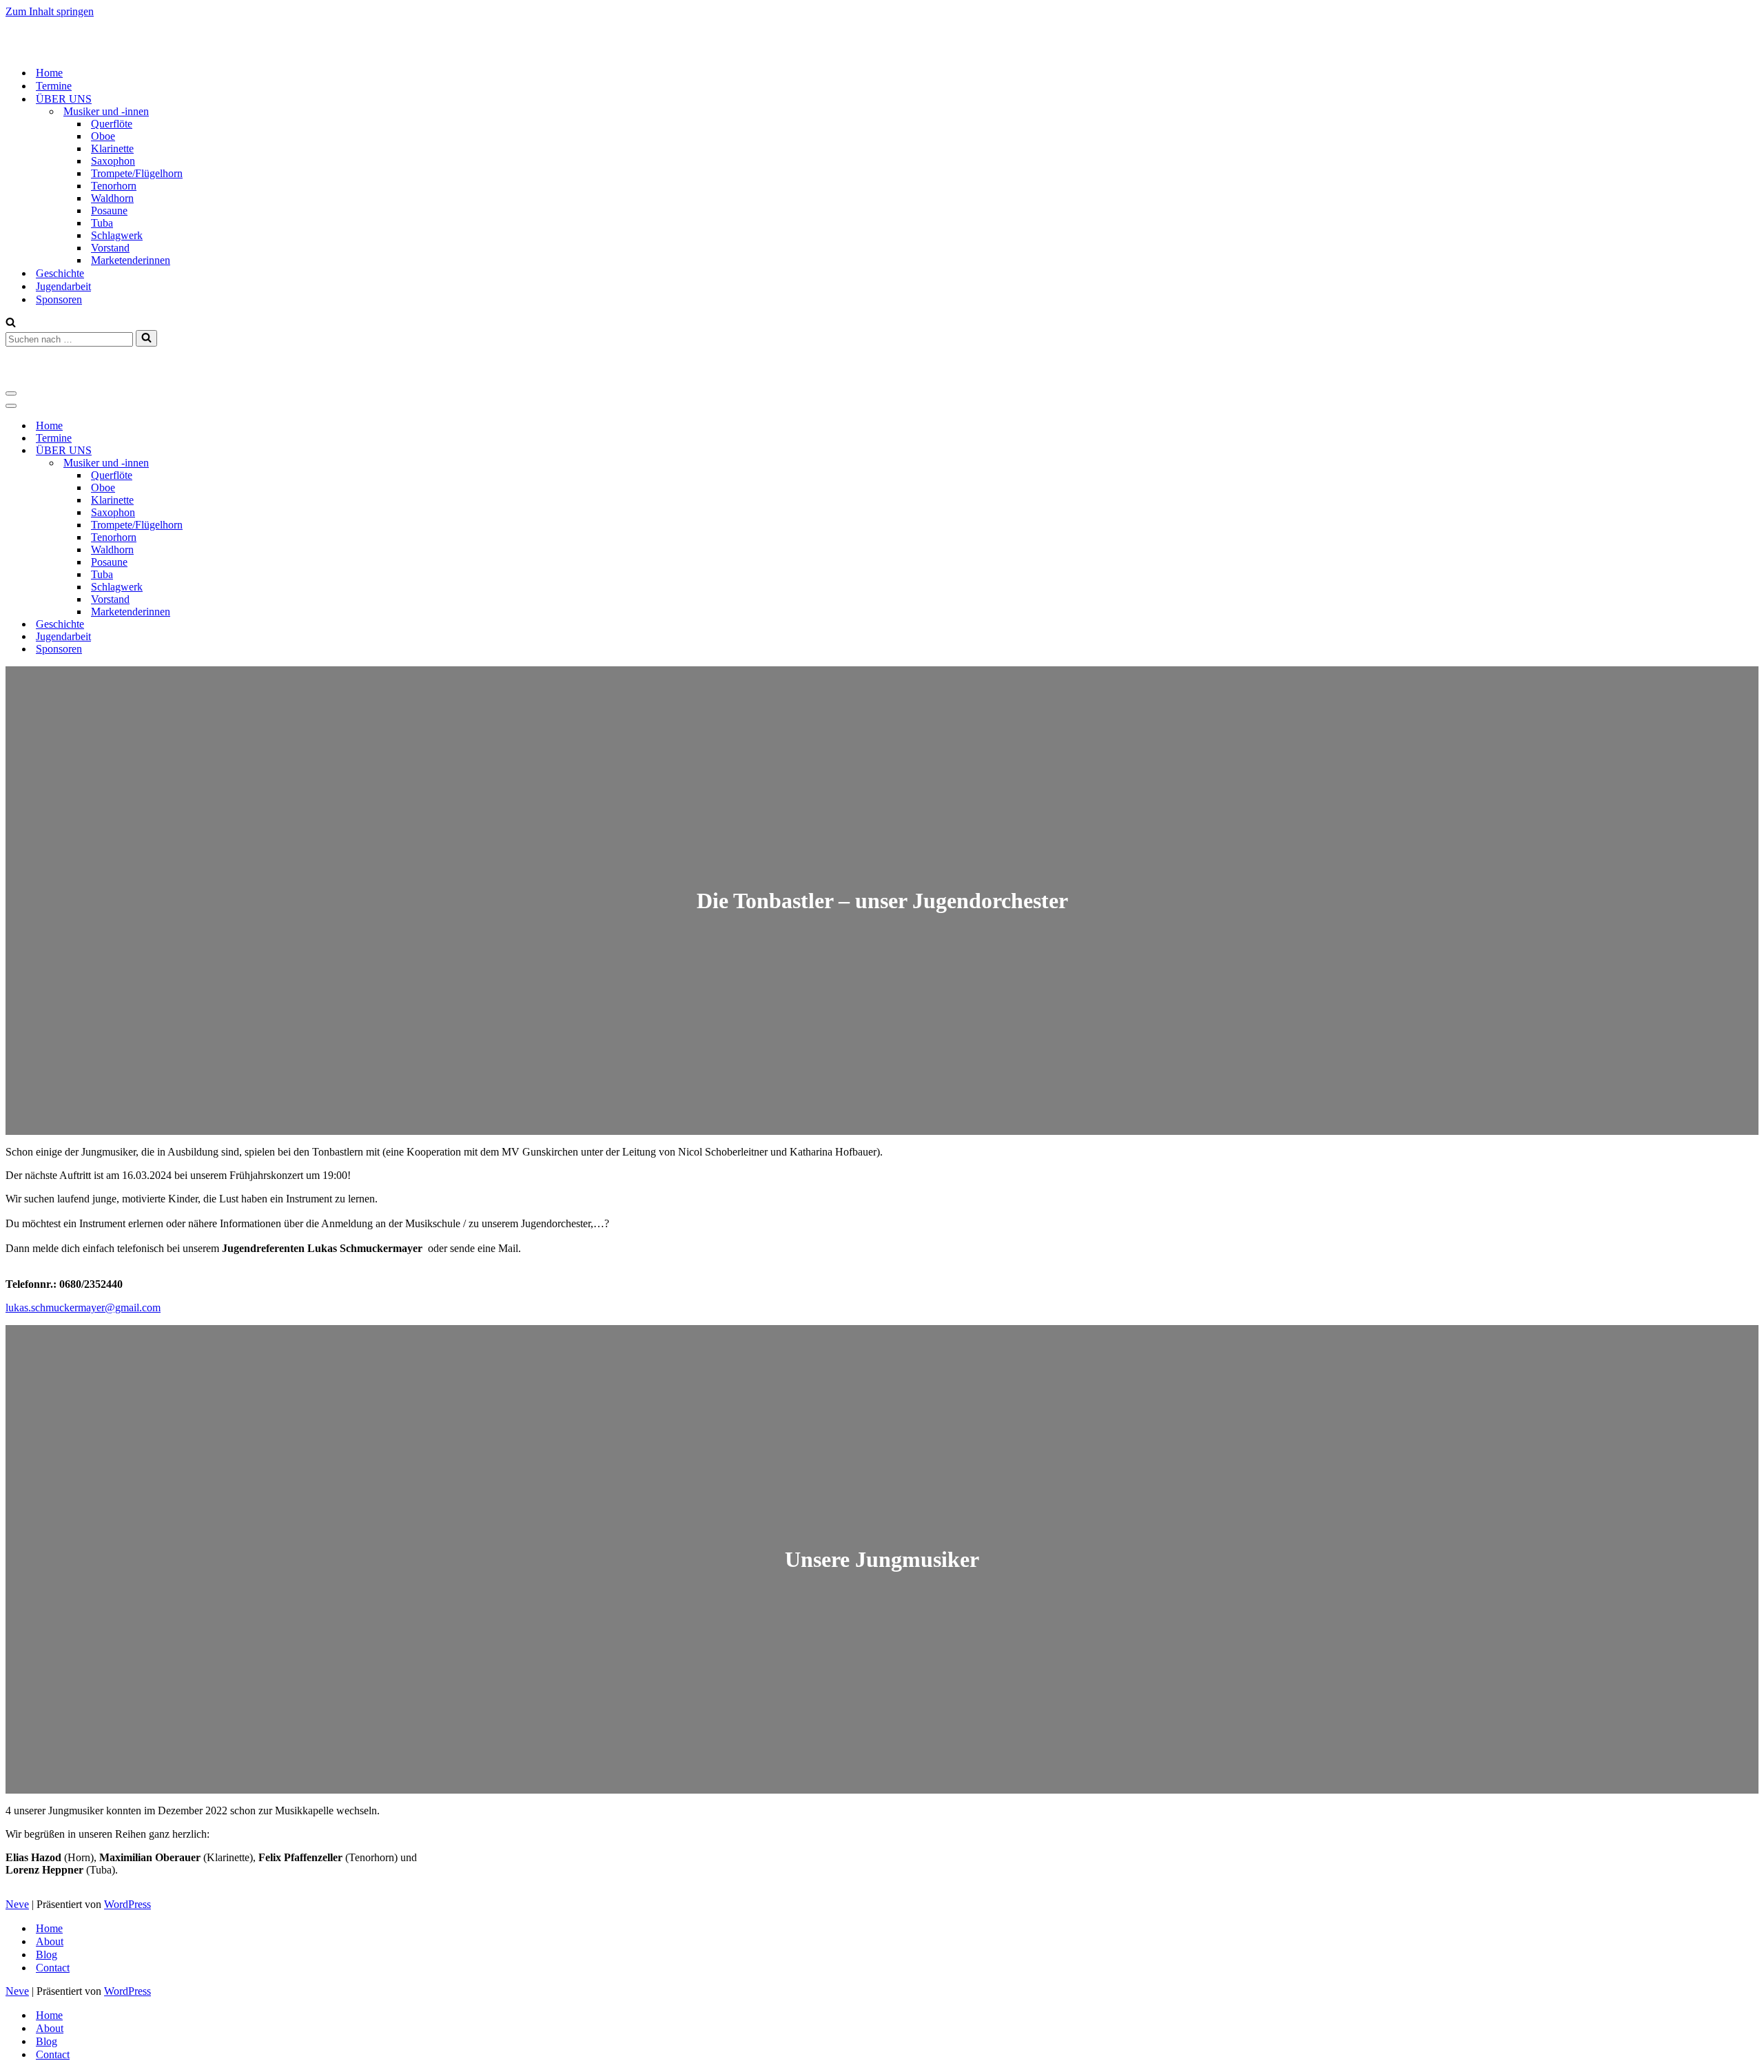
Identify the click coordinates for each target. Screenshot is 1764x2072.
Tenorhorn (114, 186)
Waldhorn (112, 198)
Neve (17, 1904)
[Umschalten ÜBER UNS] (247, 451)
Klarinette (112, 148)
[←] (74, 49)
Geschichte (60, 273)
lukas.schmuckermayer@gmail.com (83, 1307)
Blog (47, 1955)
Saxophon (113, 161)
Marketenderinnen (131, 260)
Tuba (102, 223)
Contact (53, 1968)
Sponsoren (59, 299)
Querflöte (112, 124)
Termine (54, 86)
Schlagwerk (117, 235)
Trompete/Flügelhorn (137, 173)
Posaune (109, 211)
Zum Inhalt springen (50, 11)
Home (49, 73)
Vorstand (110, 248)
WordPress (127, 1904)
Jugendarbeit (63, 286)
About (50, 1941)
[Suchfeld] (11, 324)
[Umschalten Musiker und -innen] (247, 463)
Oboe (103, 136)
